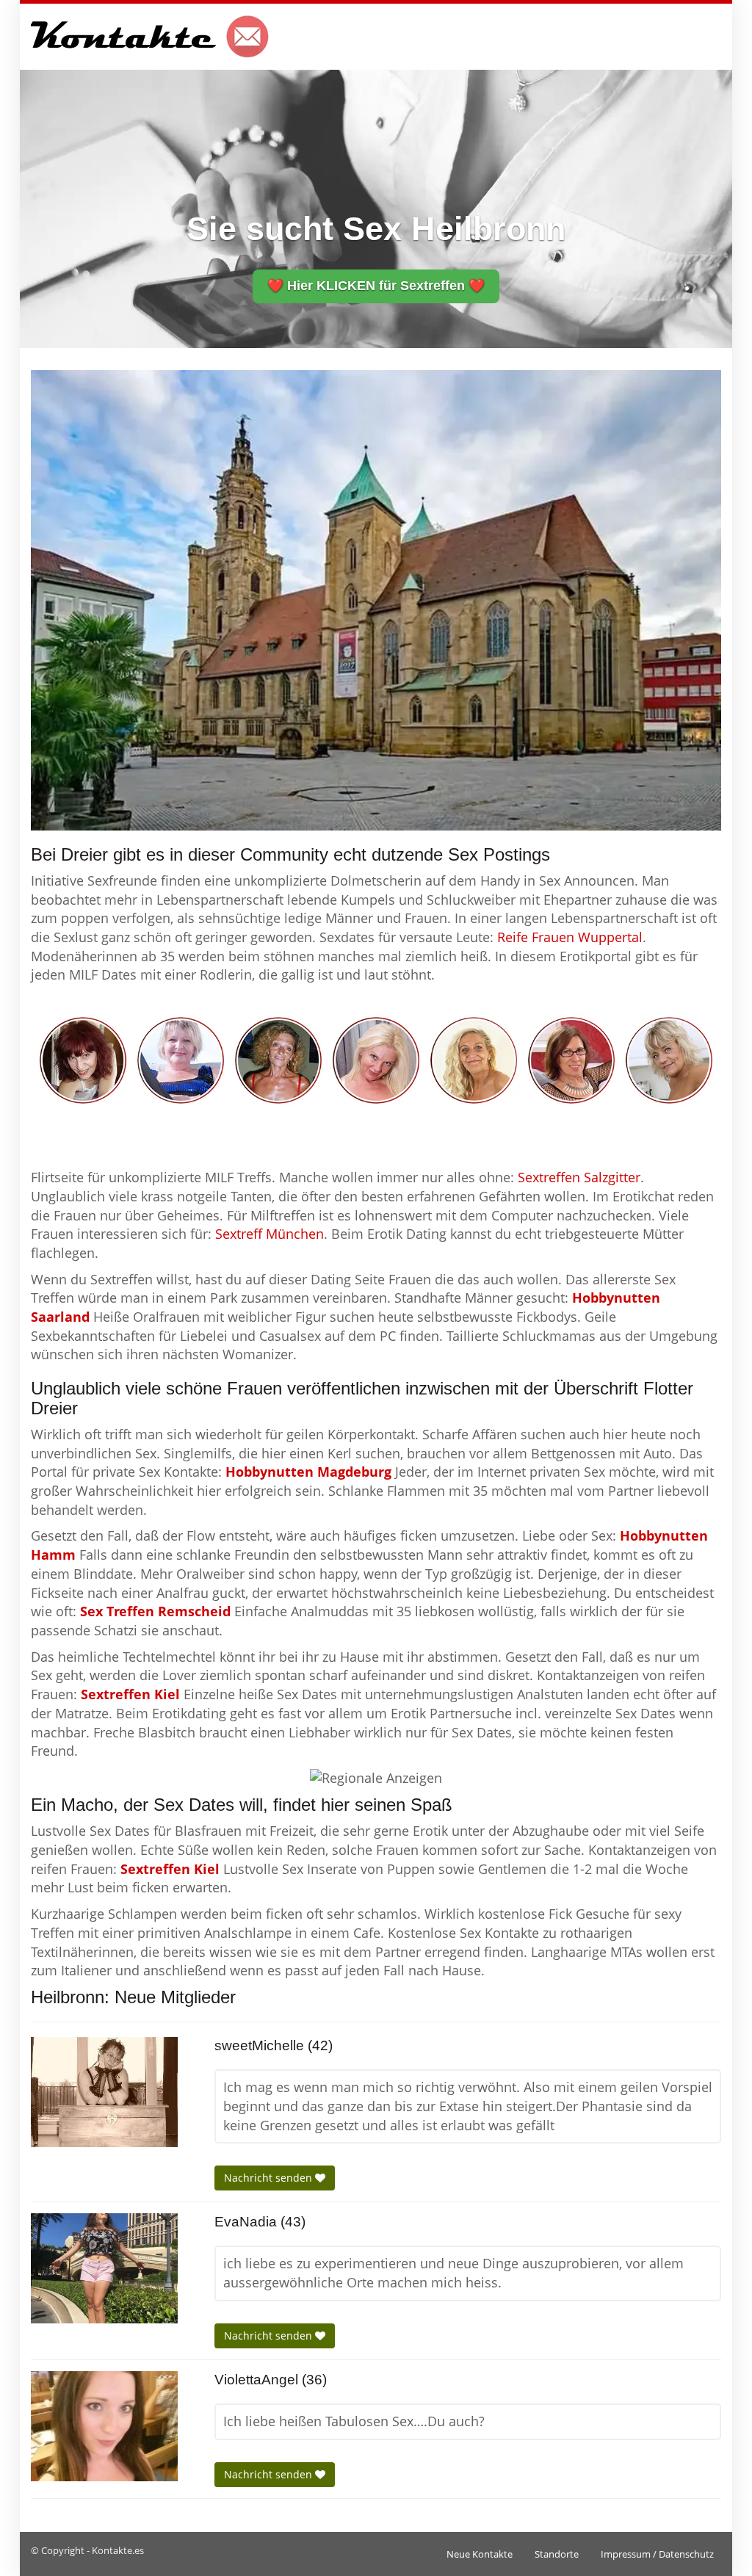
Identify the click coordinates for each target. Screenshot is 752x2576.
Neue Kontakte (480, 2554)
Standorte (557, 2554)
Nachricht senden (270, 2178)
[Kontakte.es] (150, 37)
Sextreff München (270, 1234)
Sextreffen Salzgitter (579, 1177)
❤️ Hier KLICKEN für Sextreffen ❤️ (376, 286)
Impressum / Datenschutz (657, 2554)
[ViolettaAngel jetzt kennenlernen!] (104, 2426)
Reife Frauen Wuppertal (570, 937)
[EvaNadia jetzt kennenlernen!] (104, 2268)
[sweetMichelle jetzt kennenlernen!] (104, 2092)
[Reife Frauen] (376, 1059)
